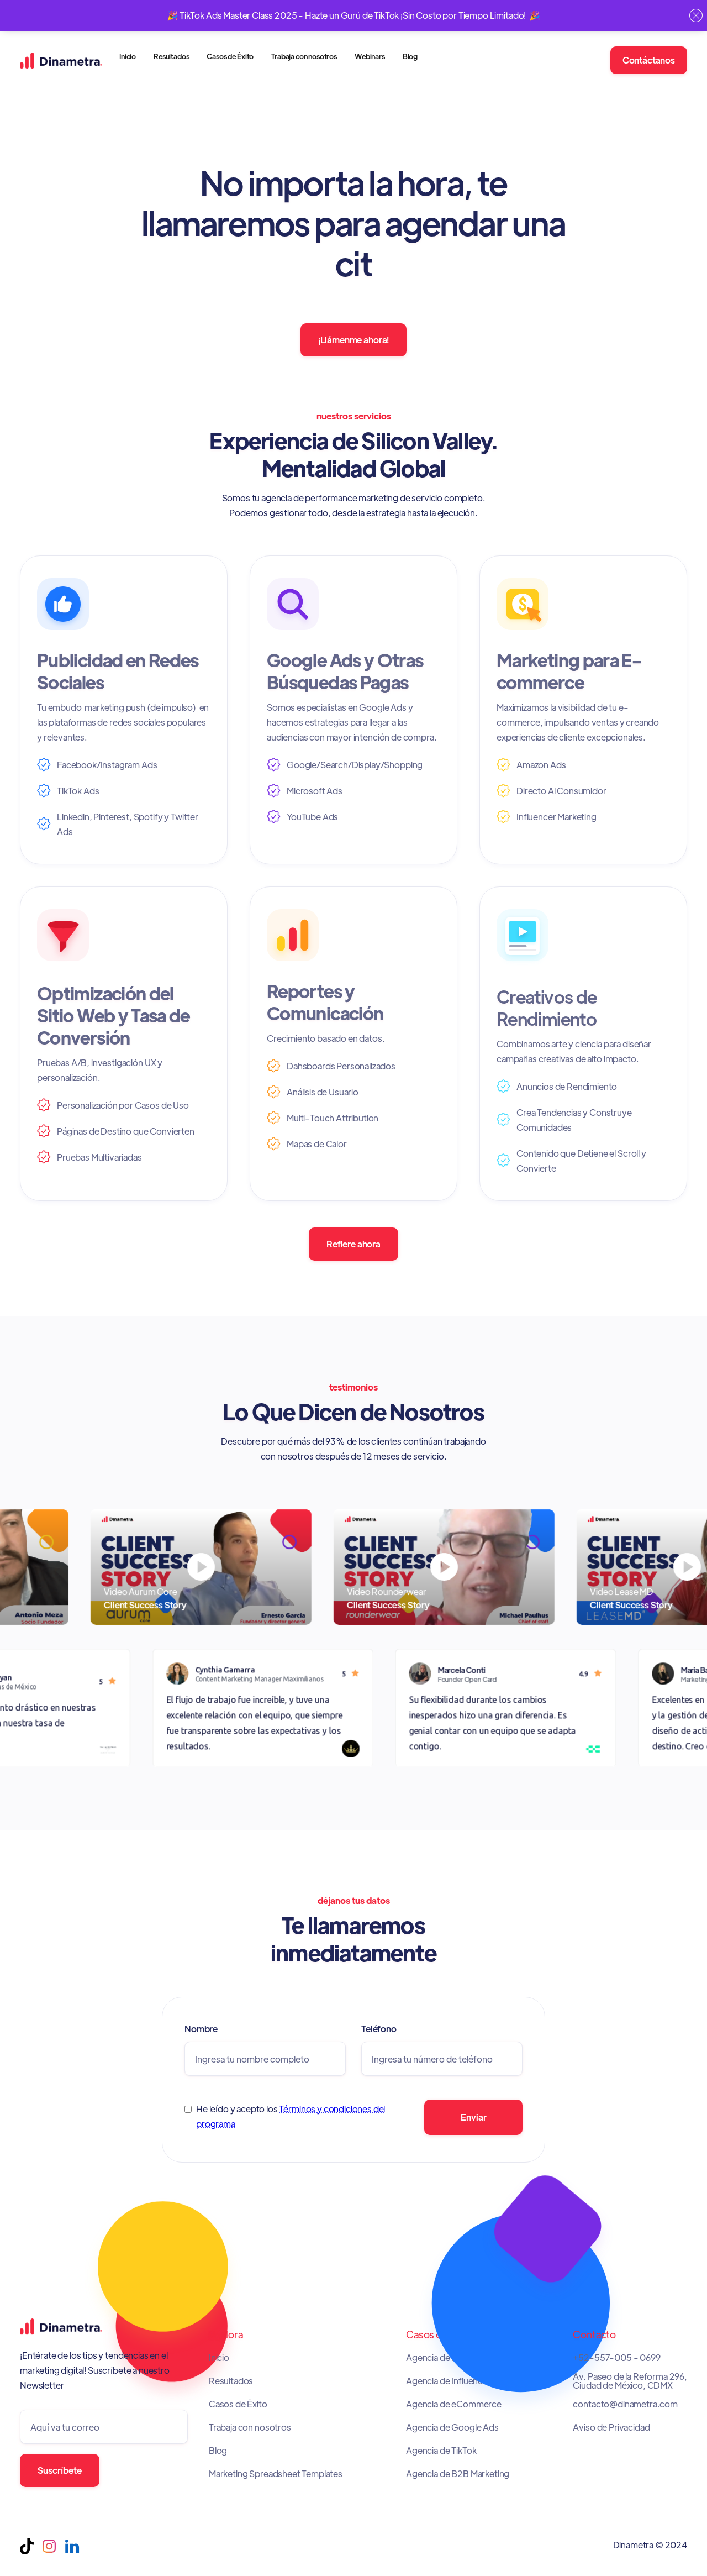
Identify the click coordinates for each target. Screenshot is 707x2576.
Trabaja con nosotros (304, 56)
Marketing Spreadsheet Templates (276, 2474)
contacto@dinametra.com (625, 2404)
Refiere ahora (353, 1244)
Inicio (128, 56)
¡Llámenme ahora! (353, 340)
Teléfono (379, 2029)
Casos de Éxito (230, 56)
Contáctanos (649, 60)
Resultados (171, 56)
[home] (61, 60)
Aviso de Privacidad (611, 2427)
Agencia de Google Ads (452, 2427)
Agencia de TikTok (441, 2451)
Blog (410, 56)
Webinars (370, 56)
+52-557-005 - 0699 (616, 2358)
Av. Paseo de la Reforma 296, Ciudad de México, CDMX (630, 2381)
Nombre (201, 2029)
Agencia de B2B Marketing (458, 2474)
